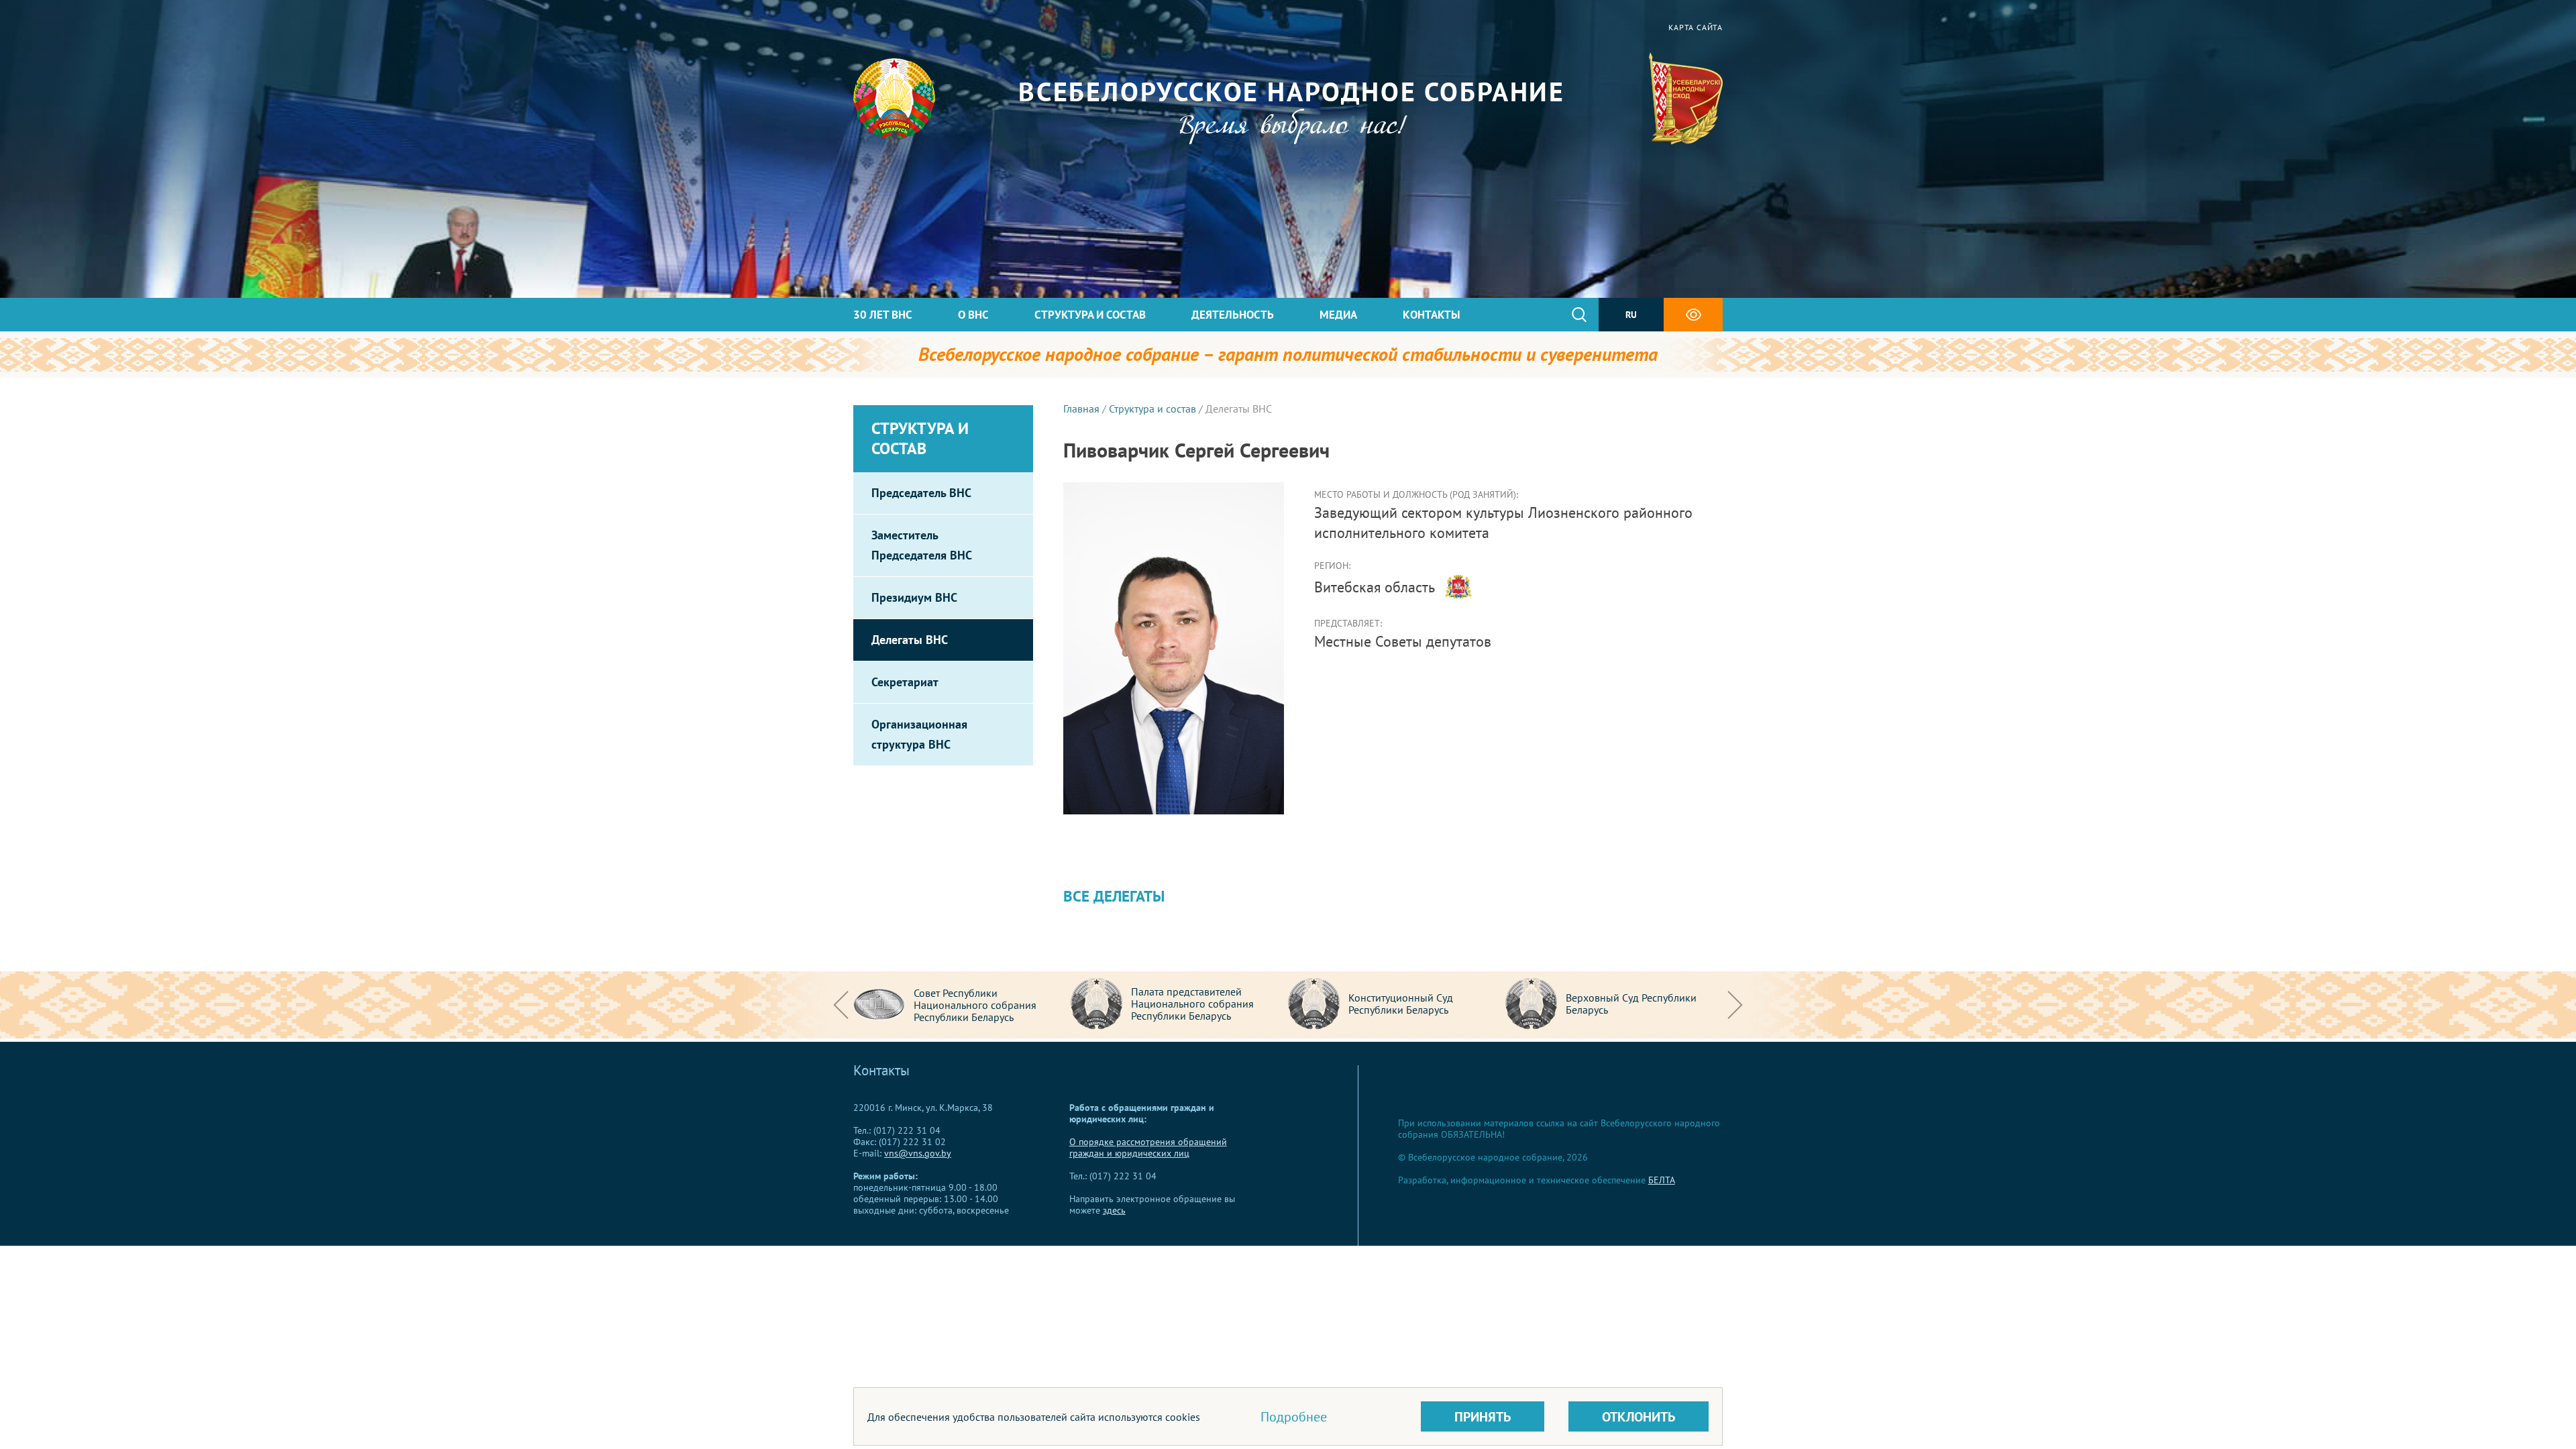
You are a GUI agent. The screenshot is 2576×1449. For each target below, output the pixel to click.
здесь (1114, 1210)
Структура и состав (1090, 315)
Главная (1081, 409)
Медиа (1338, 315)
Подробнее (1294, 1417)
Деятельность (1233, 315)
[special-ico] (1693, 315)
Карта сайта (1696, 27)
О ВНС (973, 315)
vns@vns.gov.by (918, 1153)
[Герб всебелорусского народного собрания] (1685, 99)
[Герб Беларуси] (894, 99)
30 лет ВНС (883, 315)
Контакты (1432, 315)
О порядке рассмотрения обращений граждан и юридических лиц (1148, 1147)
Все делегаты (1114, 896)
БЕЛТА (1662, 1180)
